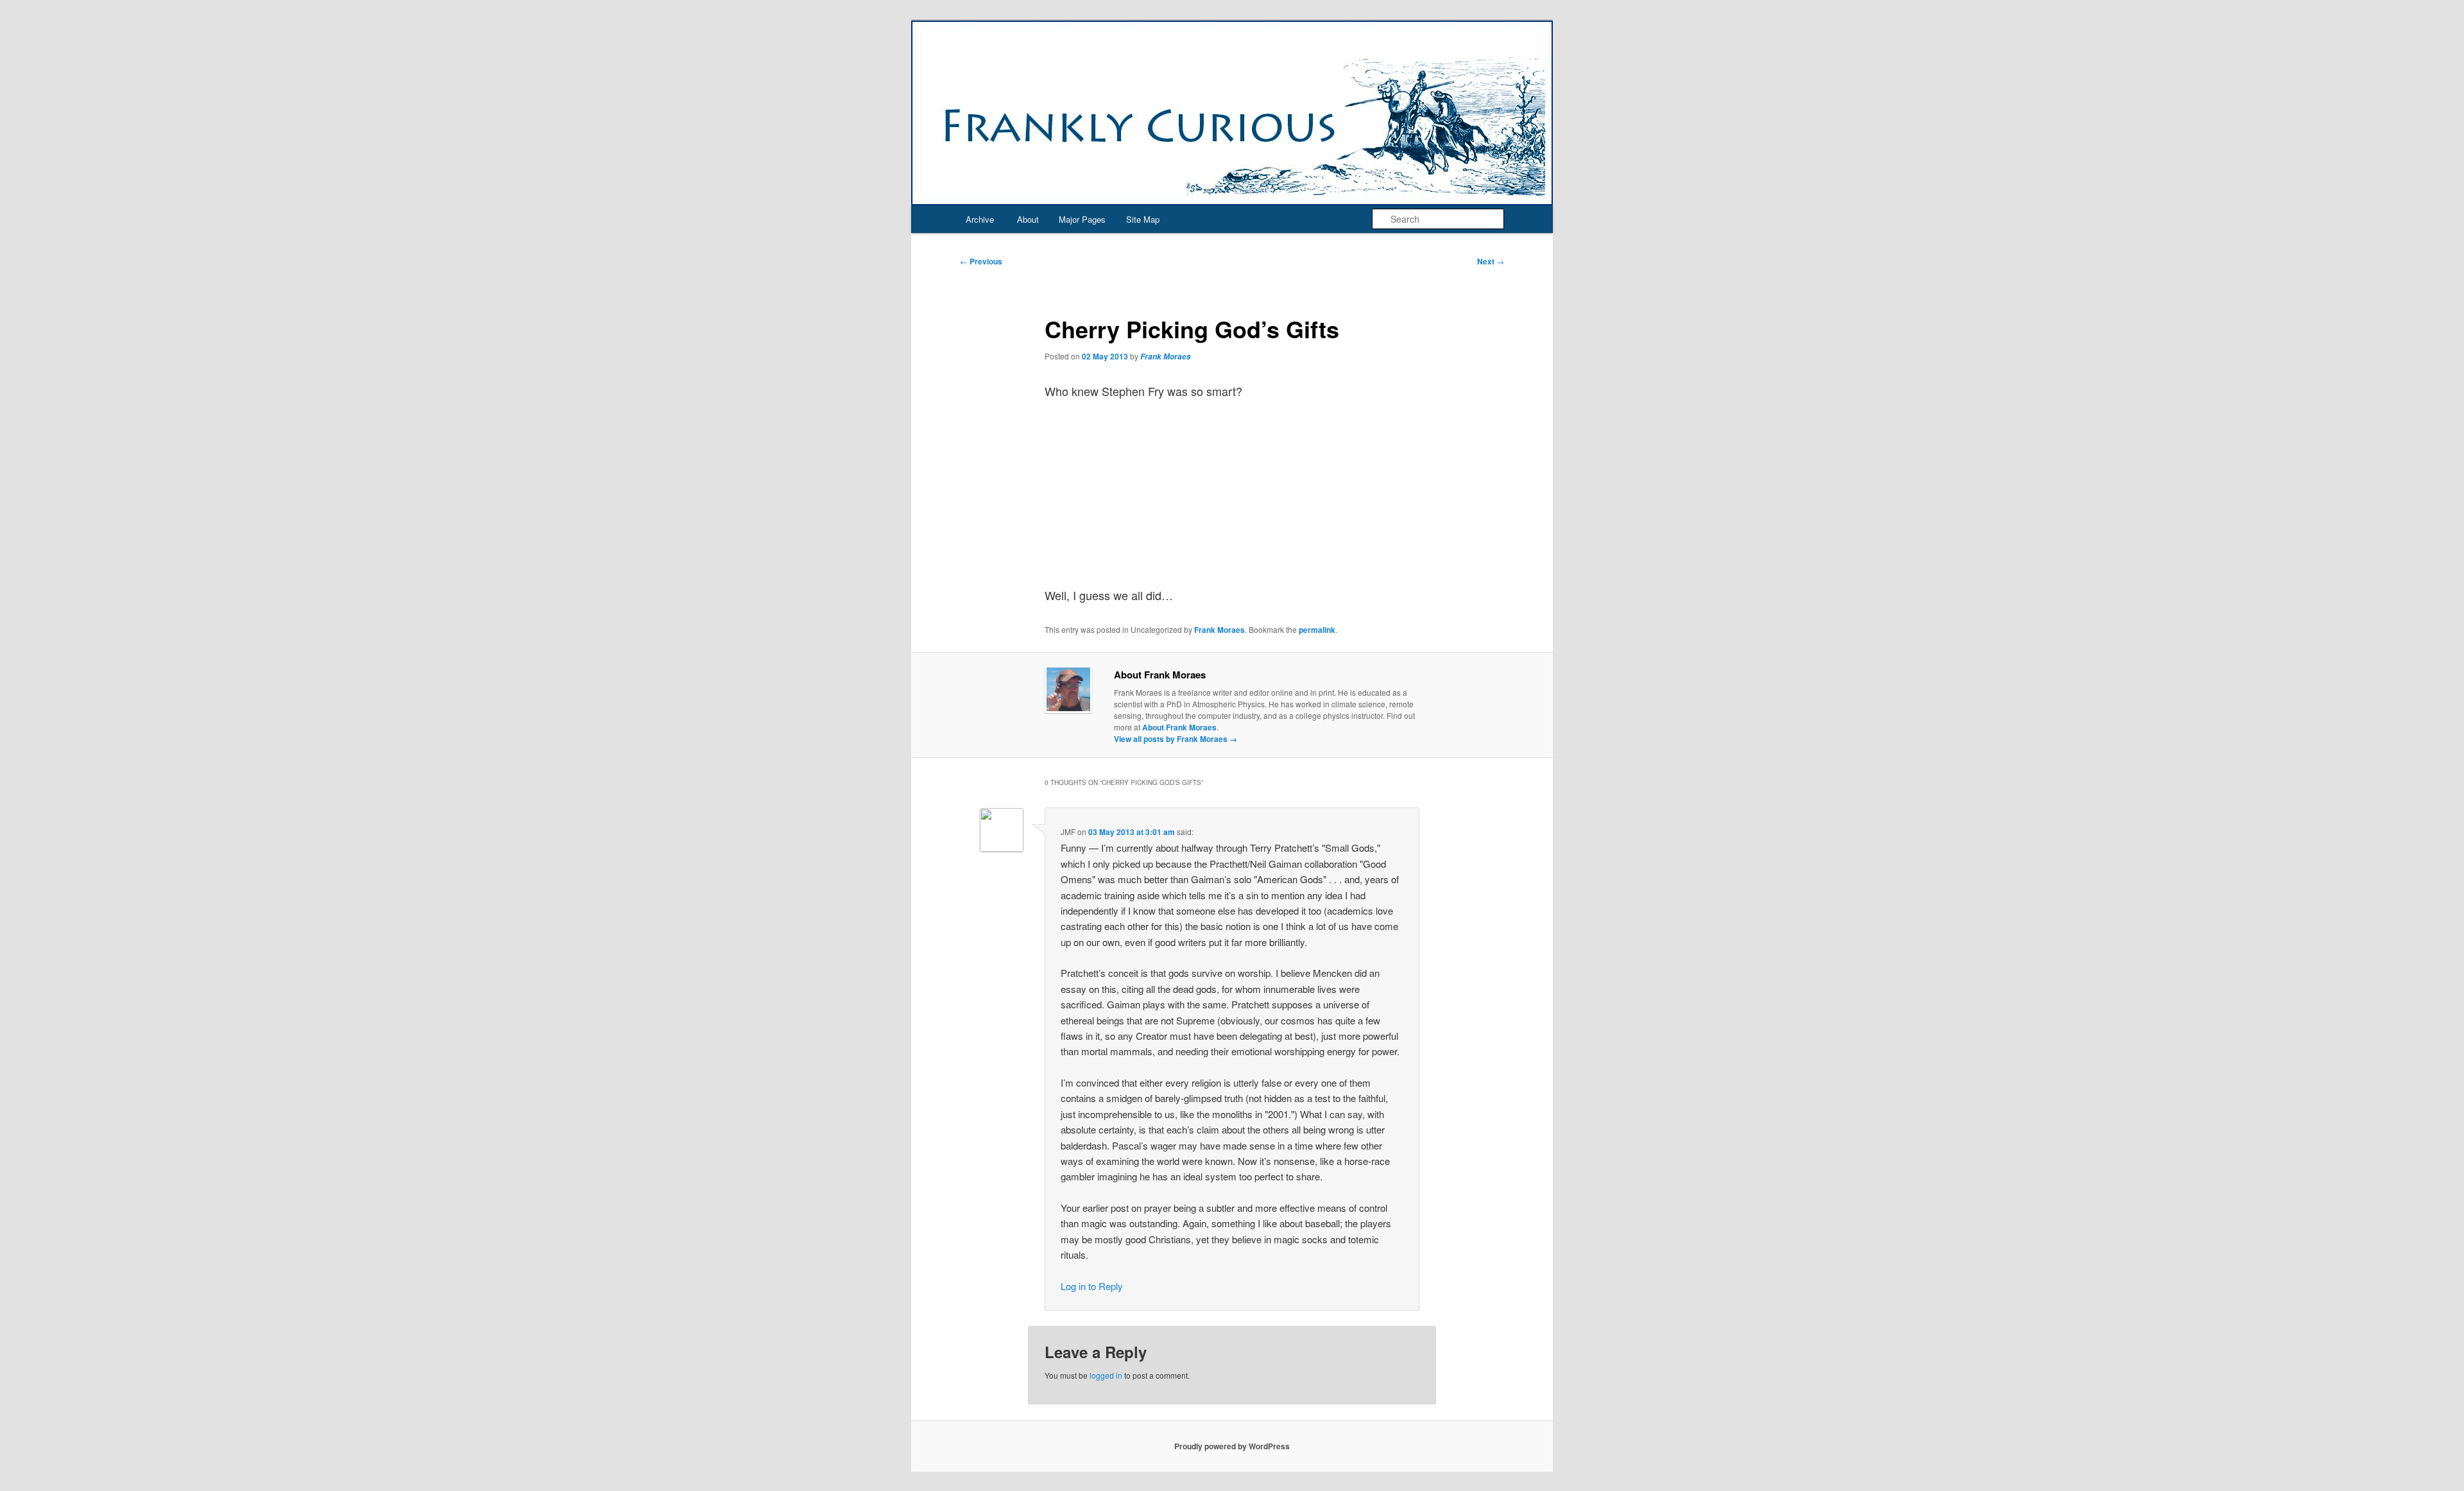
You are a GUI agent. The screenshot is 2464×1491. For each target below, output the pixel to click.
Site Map (1143, 219)
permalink (1317, 630)
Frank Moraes (1166, 357)
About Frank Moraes (1179, 727)
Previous (981, 261)
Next (1491, 261)
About (1028, 219)
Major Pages (1082, 219)
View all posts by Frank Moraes (1176, 739)
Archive (980, 219)
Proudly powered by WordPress (1232, 1446)
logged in (1106, 1375)
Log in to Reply (1092, 1286)
